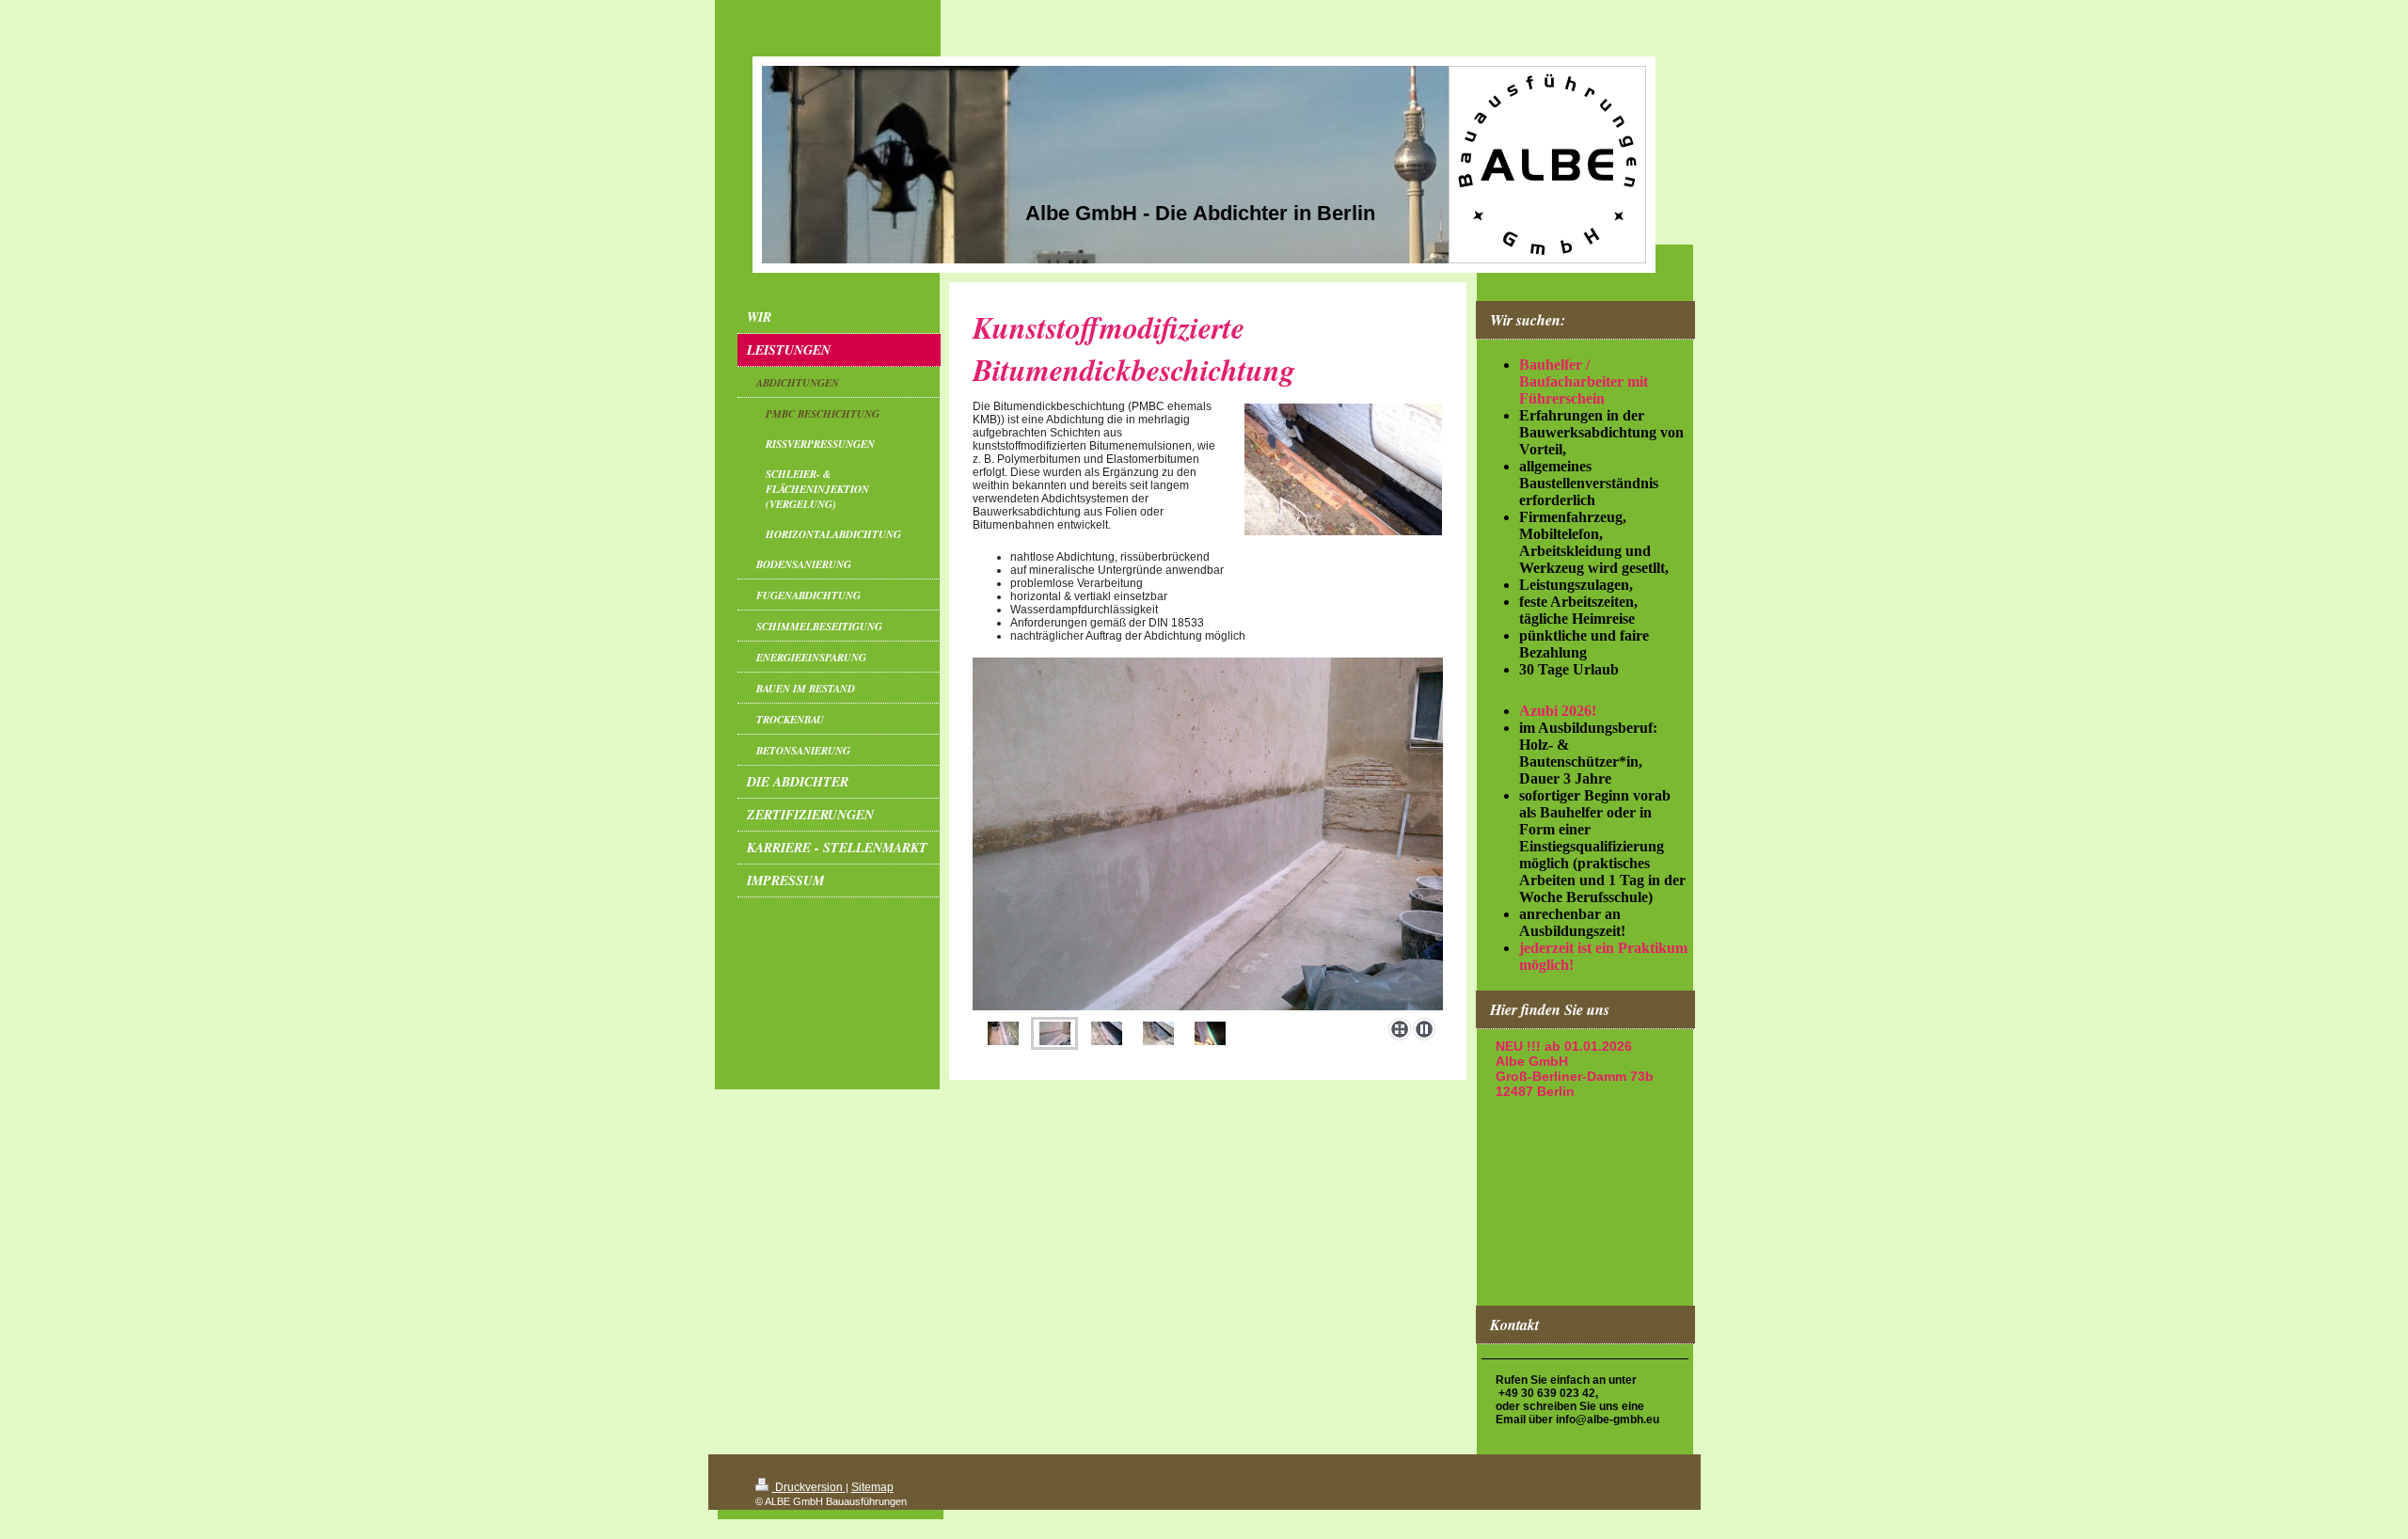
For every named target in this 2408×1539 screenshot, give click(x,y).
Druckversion (809, 1487)
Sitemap (872, 1487)
